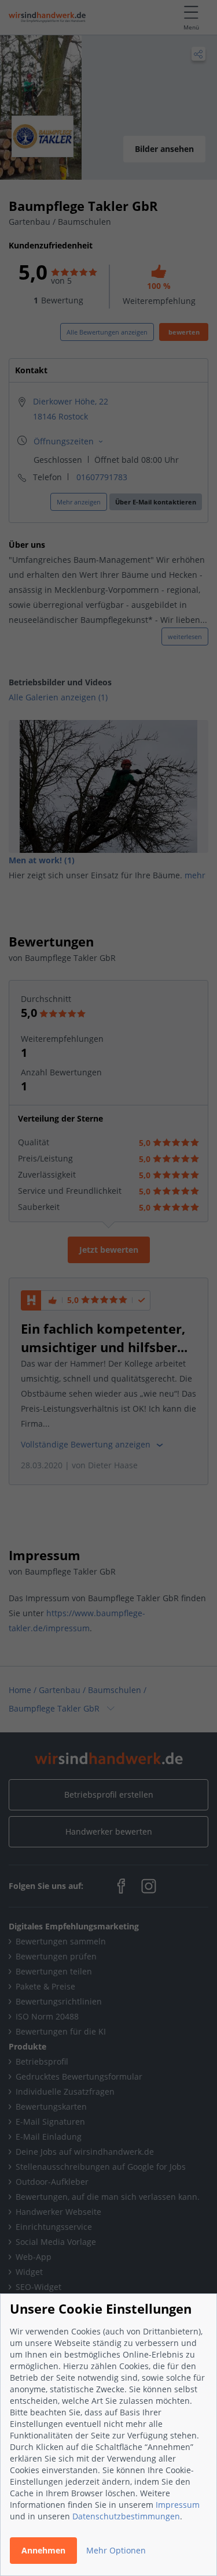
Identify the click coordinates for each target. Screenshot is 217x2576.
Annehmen (43, 2550)
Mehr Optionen (116, 2550)
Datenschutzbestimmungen (126, 2516)
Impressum (178, 2505)
